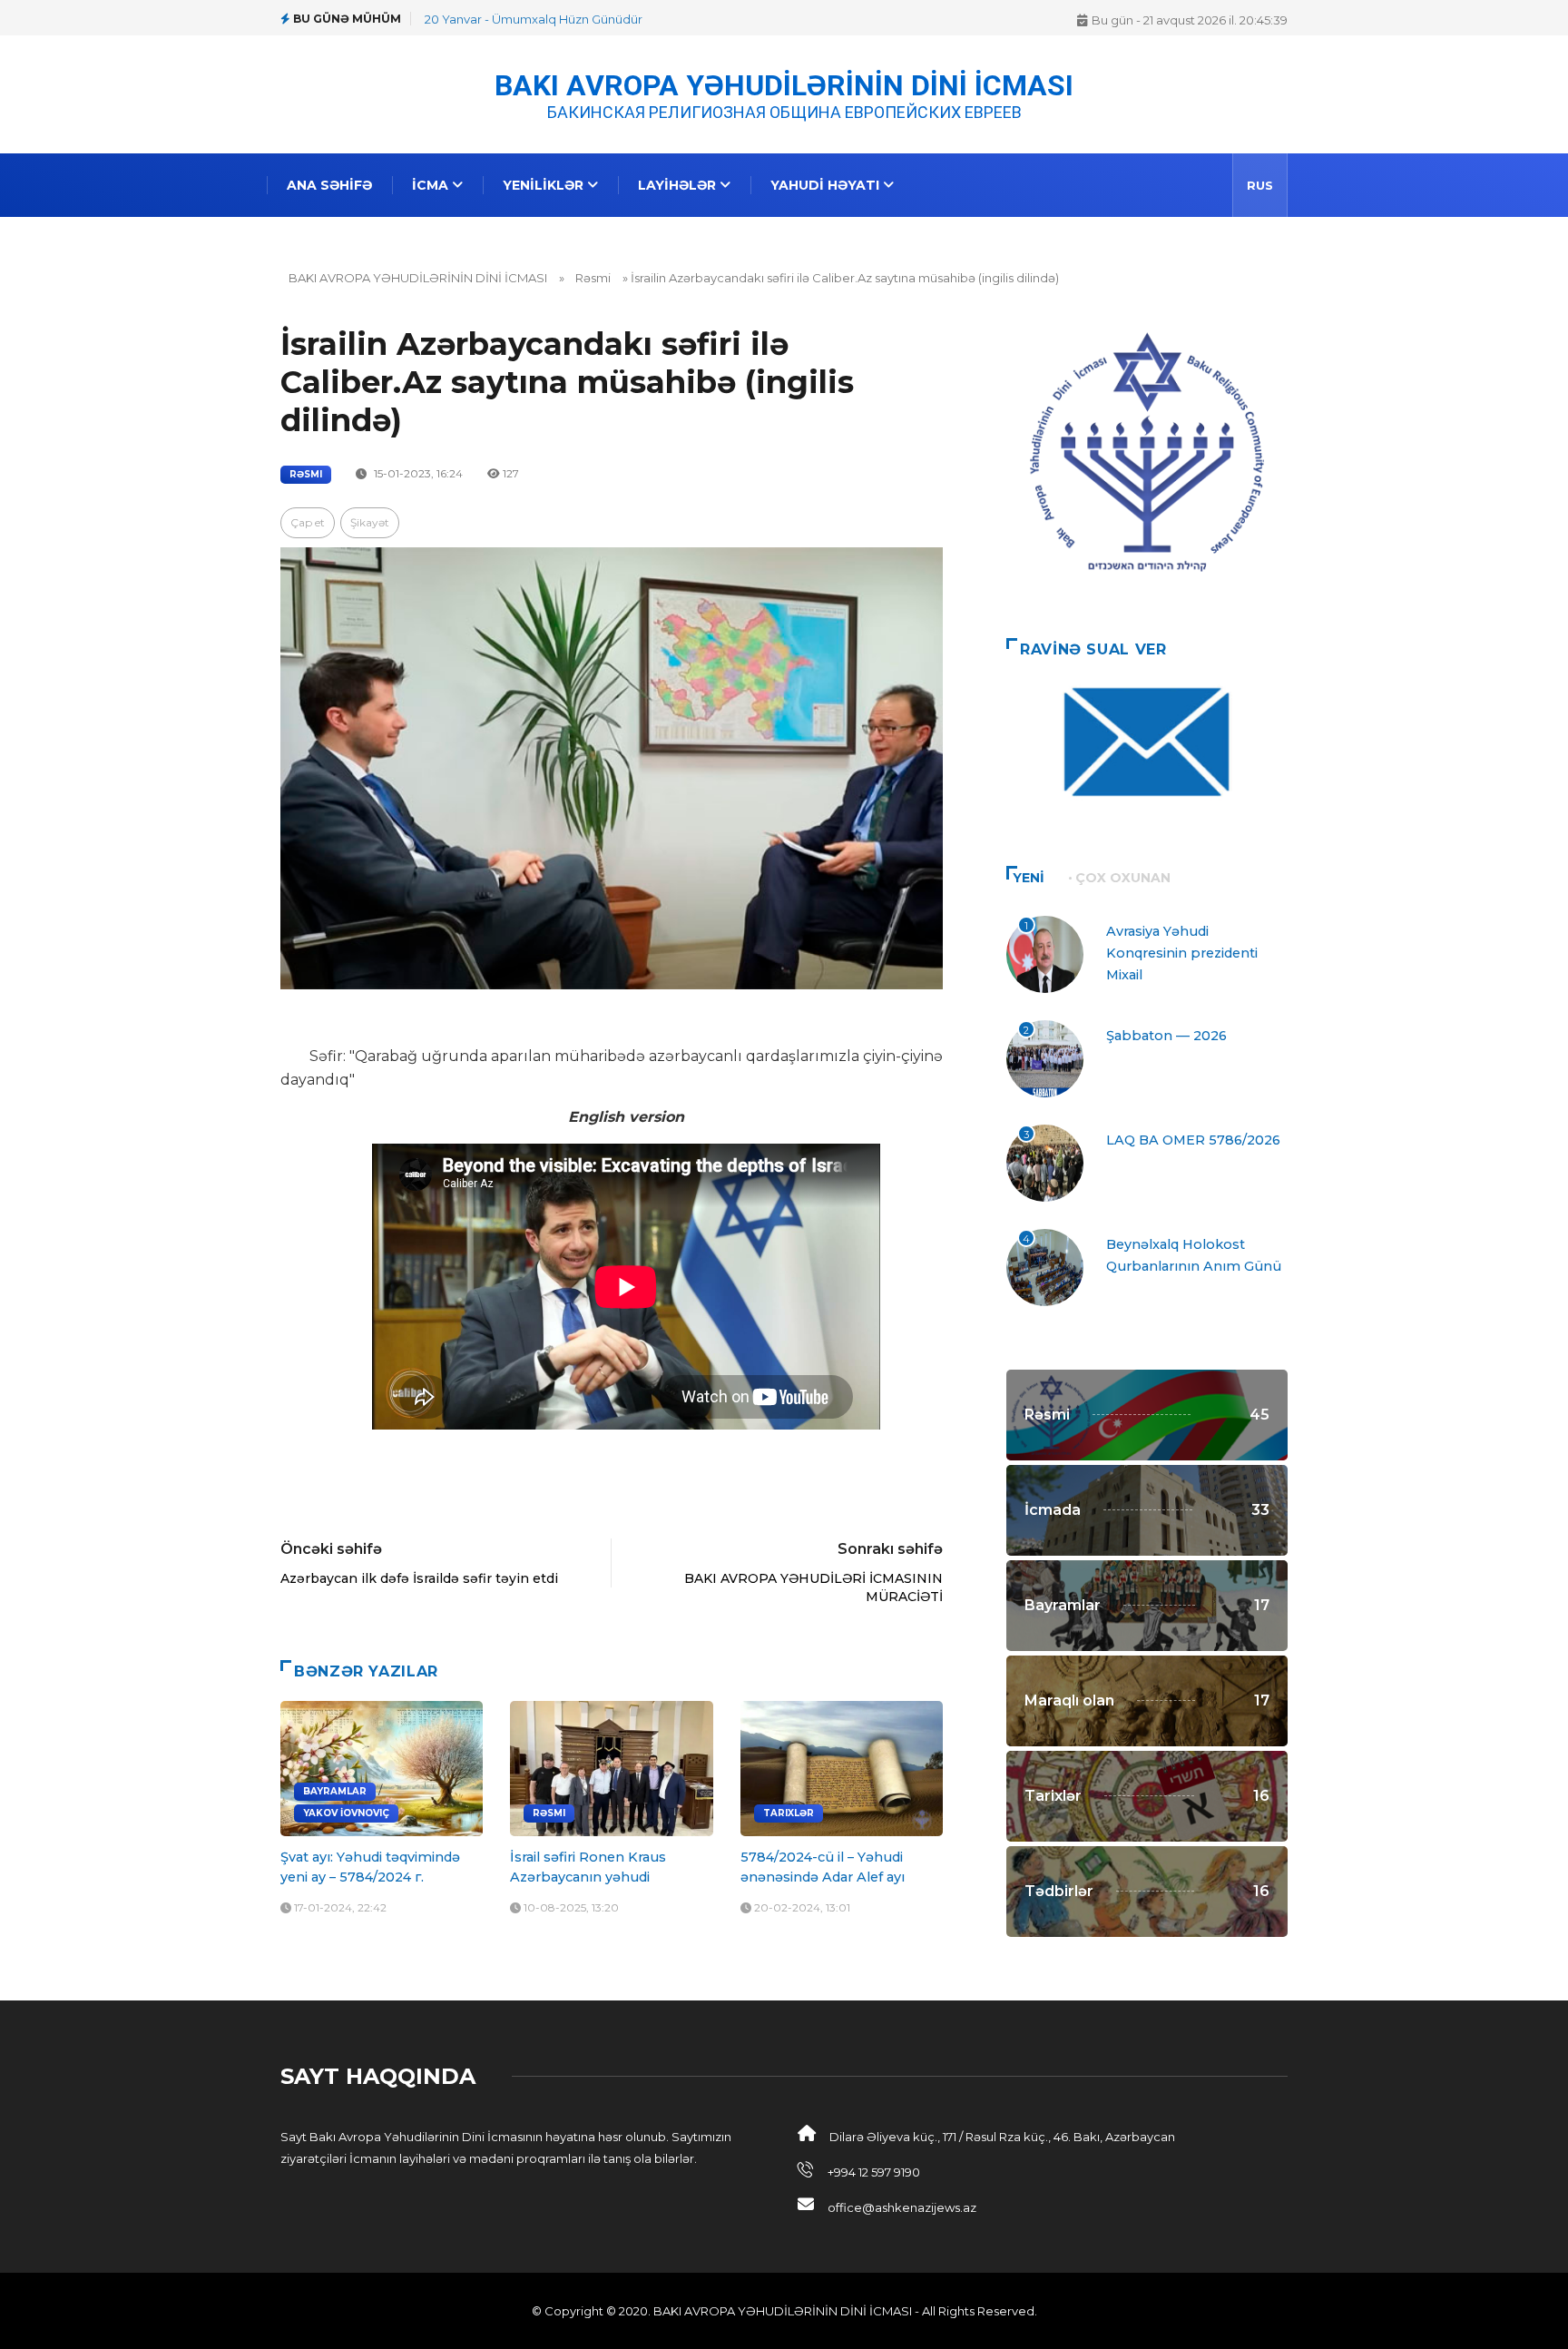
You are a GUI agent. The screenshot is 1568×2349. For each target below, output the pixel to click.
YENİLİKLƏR (545, 185)
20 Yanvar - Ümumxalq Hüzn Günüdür (534, 19)
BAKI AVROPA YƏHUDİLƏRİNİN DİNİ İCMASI (784, 84)
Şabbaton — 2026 (1166, 1036)
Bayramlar (335, 1791)
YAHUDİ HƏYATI (827, 185)
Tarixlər (789, 1813)
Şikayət (370, 522)
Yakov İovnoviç (346, 1813)
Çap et (308, 522)
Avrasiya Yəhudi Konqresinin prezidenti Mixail (1182, 953)
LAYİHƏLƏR (679, 185)
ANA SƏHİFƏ (329, 185)
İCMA (432, 185)
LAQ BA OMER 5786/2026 (1193, 1140)
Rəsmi (593, 278)
